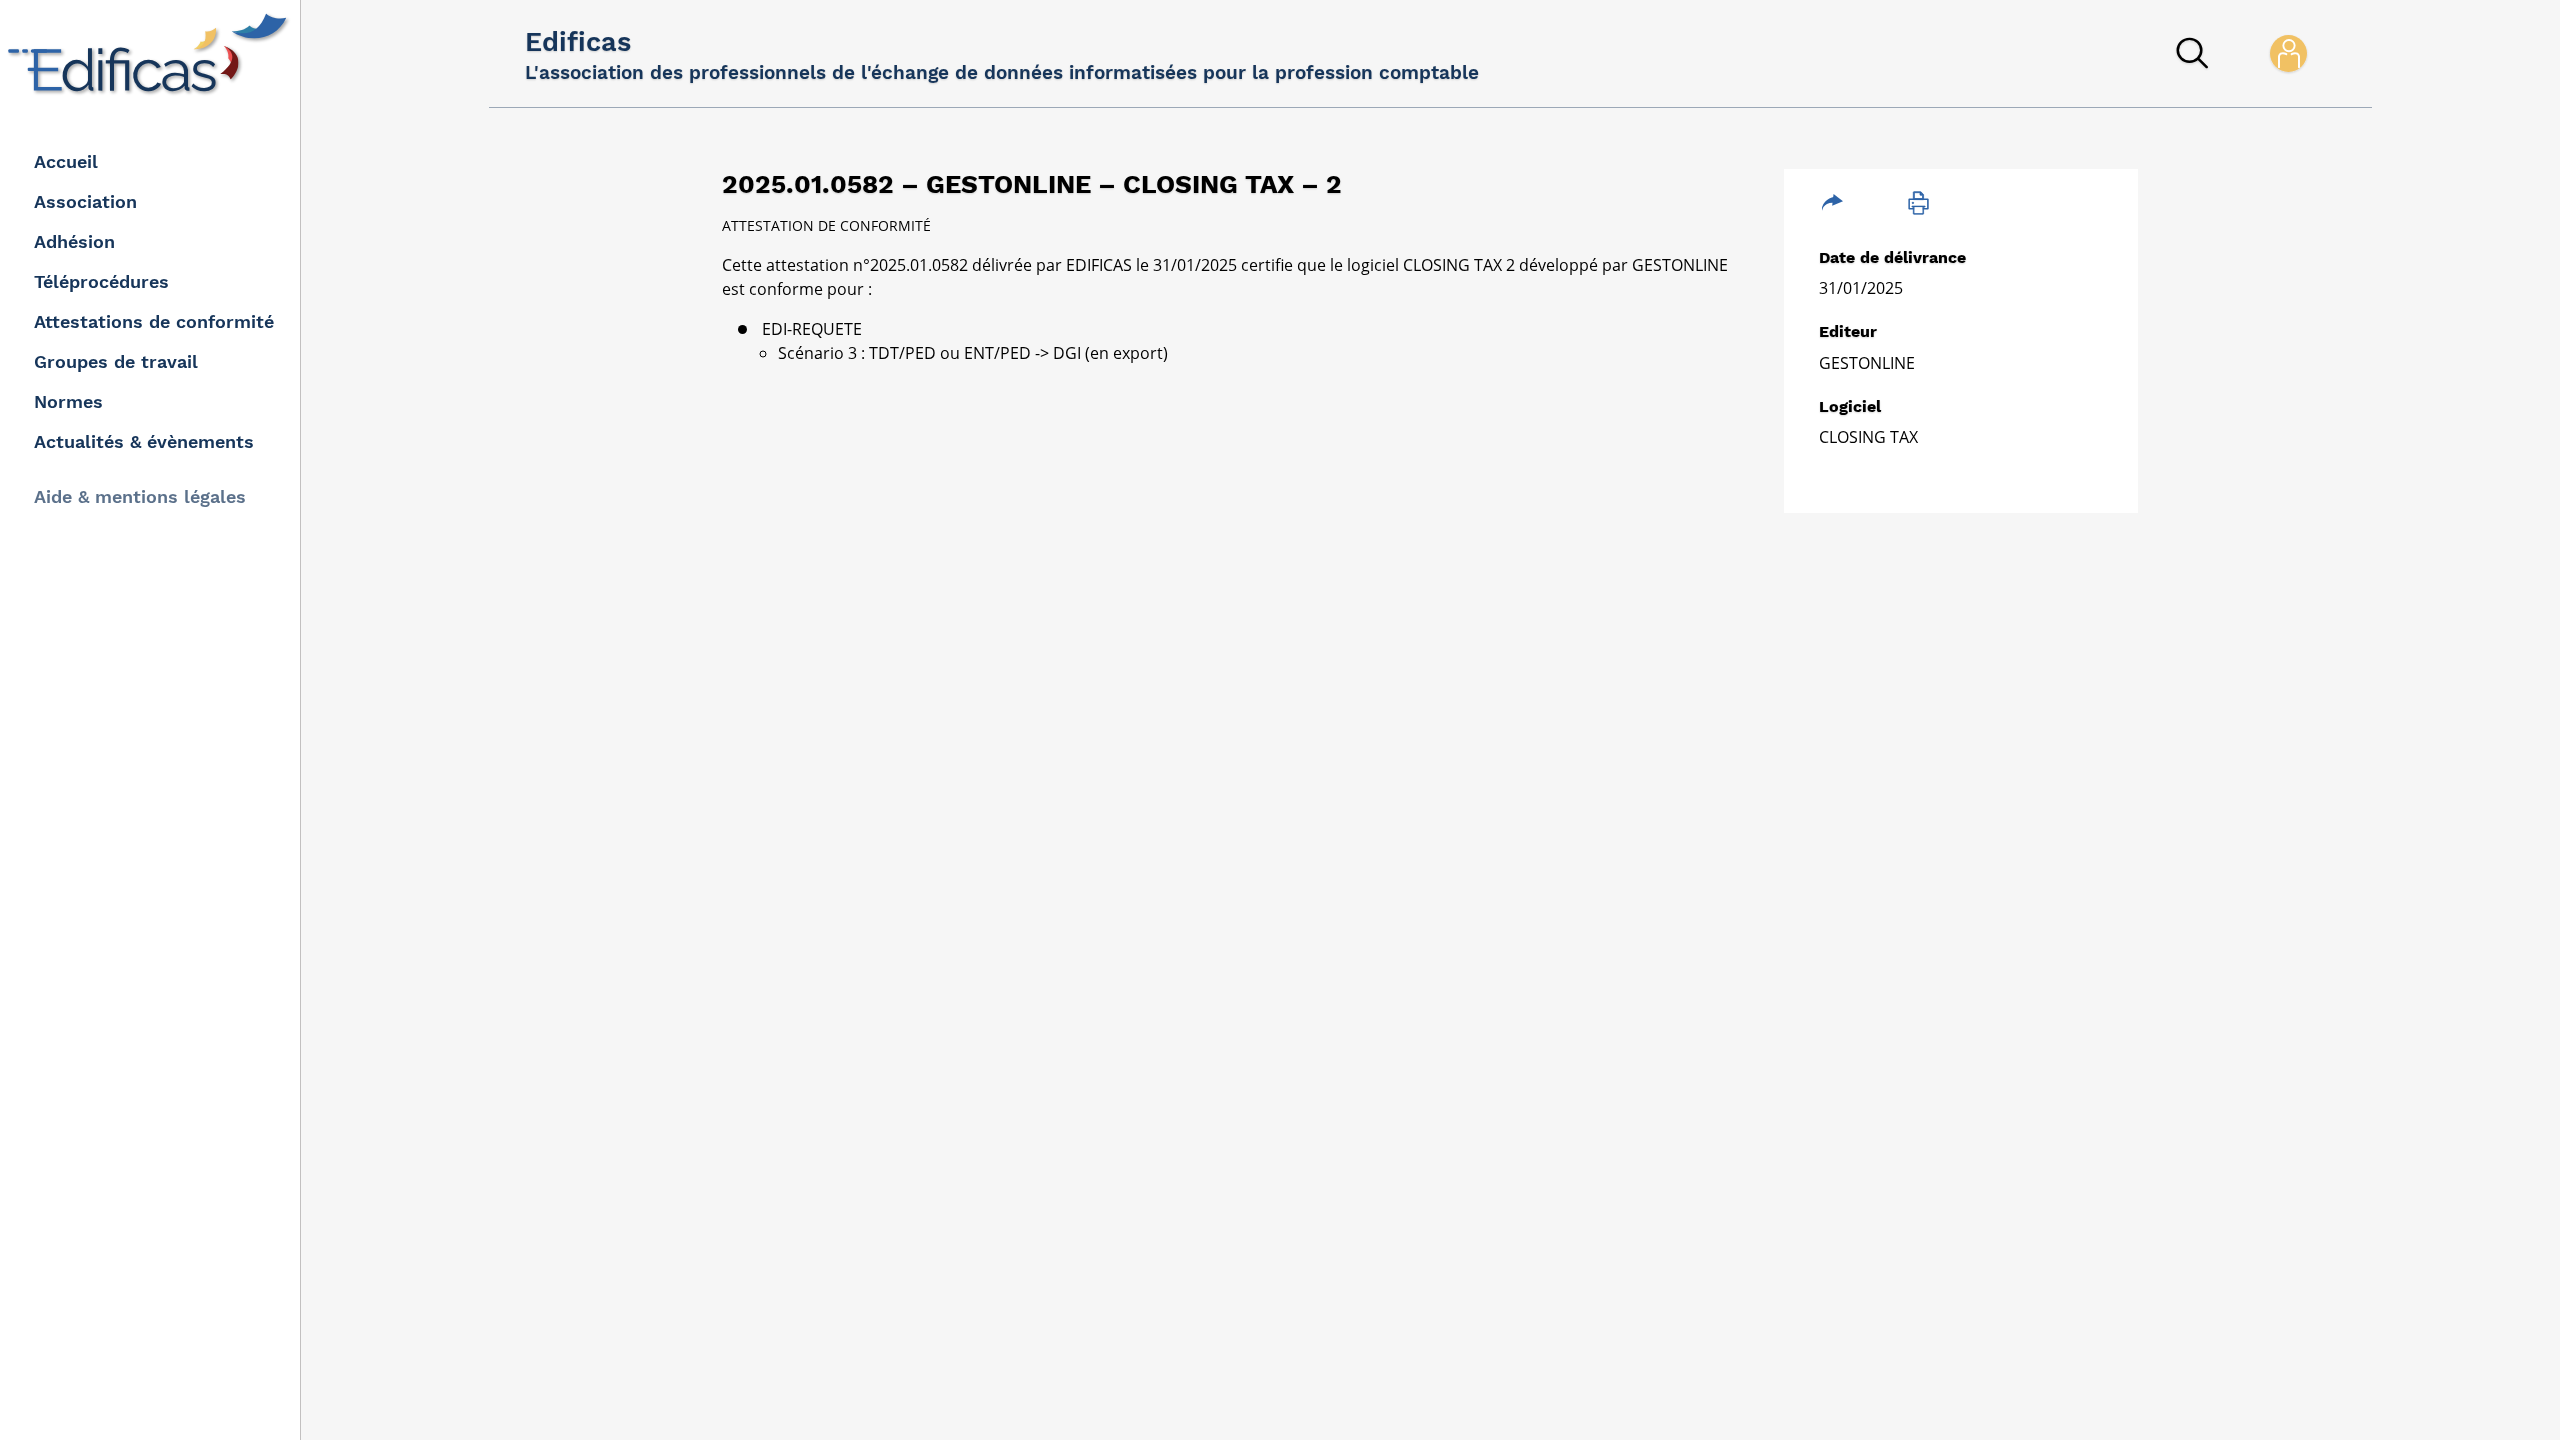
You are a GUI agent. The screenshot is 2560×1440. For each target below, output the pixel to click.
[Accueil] (152, 54)
